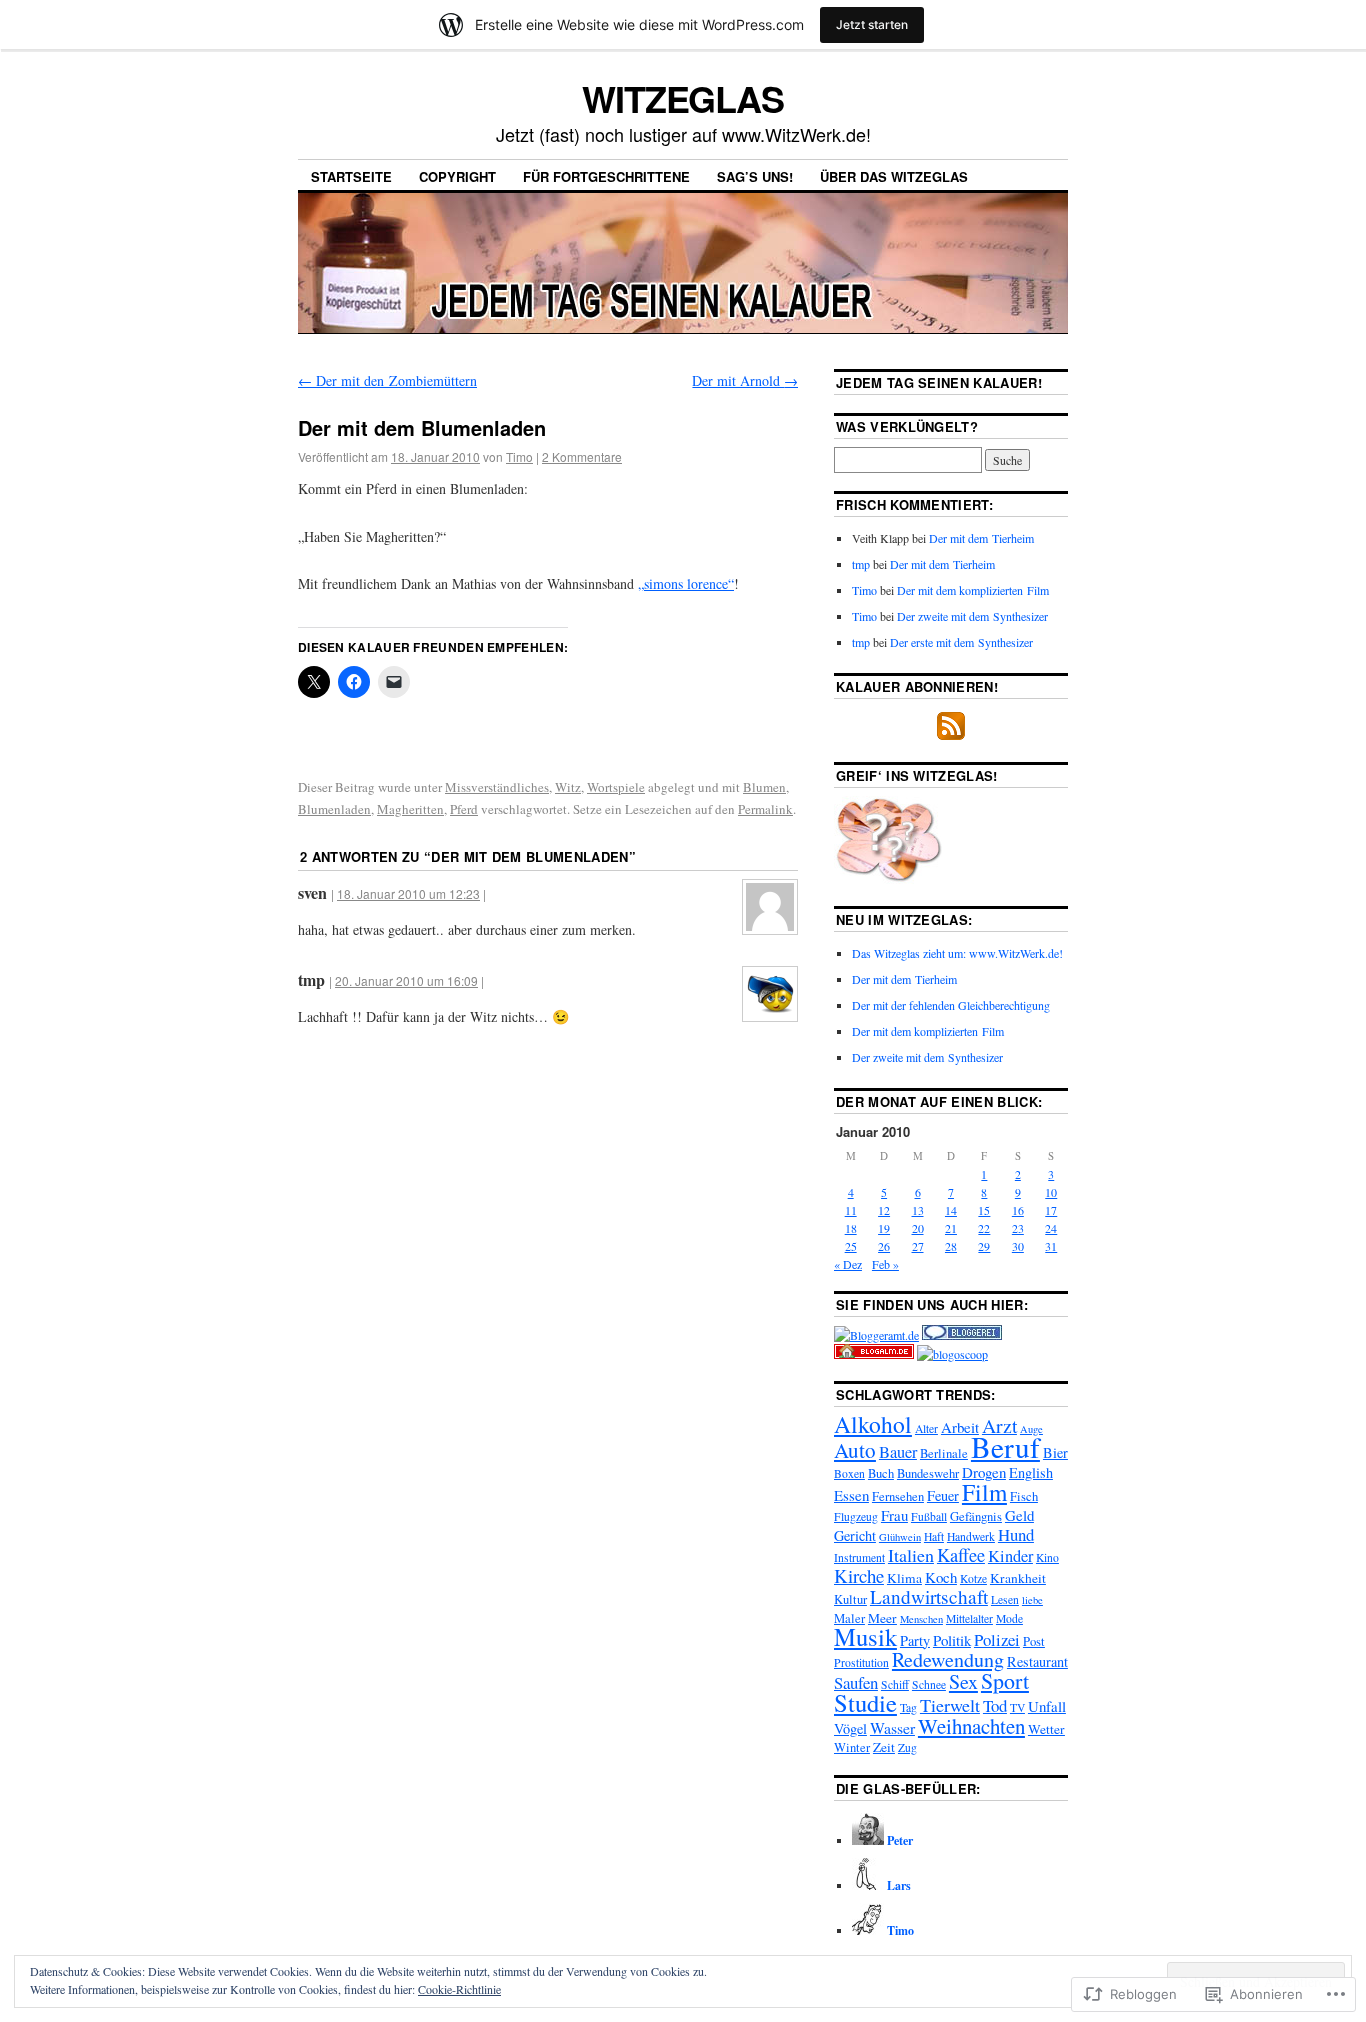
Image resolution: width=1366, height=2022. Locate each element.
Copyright (457, 176)
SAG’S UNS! (755, 176)
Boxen (849, 1473)
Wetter (1046, 1729)
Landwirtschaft (929, 1596)
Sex (963, 1681)
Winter (852, 1747)
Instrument (859, 1557)
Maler (849, 1618)
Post (1034, 1641)
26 (884, 1246)
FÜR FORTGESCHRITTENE (606, 176)
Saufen (856, 1682)
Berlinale (944, 1453)
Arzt (999, 1425)
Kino (1047, 1557)
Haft (934, 1536)
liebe (1032, 1600)
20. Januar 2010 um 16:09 (406, 980)
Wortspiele (616, 787)
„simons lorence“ (686, 583)
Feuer (943, 1495)
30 (1018, 1246)
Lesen (1005, 1599)
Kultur (850, 1599)
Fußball (929, 1516)
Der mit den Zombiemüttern (387, 380)
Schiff (895, 1684)
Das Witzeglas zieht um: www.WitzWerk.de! (957, 953)
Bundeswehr (928, 1473)
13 (918, 1210)
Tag (908, 1707)
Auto (855, 1450)
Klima (904, 1578)
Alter (926, 1428)
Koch (941, 1577)
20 (918, 1228)
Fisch (1024, 1496)
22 (984, 1228)
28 (951, 1246)
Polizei (997, 1639)
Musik (865, 1636)
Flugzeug (856, 1516)
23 (1018, 1228)
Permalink (765, 809)
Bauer (898, 1452)
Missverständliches (497, 787)
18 (851, 1228)
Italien (911, 1555)
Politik (952, 1640)
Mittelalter (969, 1618)
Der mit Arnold (745, 380)
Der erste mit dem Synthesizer (961, 642)
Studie (865, 1702)
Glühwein (900, 1537)
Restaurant (1037, 1661)
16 (1018, 1210)
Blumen (764, 787)
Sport (1005, 1680)
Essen (851, 1495)
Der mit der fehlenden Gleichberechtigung (951, 1005)
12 (884, 1210)
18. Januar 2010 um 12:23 (408, 893)
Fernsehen (898, 1496)
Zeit (884, 1747)
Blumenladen (334, 809)
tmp (861, 564)
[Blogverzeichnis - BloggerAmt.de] (876, 1335)
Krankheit (1018, 1578)
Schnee (929, 1684)
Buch (881, 1473)
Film (984, 1492)
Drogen (984, 1472)
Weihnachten (971, 1726)
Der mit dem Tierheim (981, 538)
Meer (882, 1618)
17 (1051, 1210)
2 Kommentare (582, 456)
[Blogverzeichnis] (874, 1354)
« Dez (848, 1264)
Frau (894, 1515)
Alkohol (873, 1424)
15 (984, 1210)
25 (851, 1246)
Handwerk (971, 1536)
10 (1051, 1192)
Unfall (1047, 1706)
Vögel (850, 1728)
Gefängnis (976, 1516)
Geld (1019, 1515)
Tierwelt (950, 1705)
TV (1017, 1707)
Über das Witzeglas (894, 176)
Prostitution (861, 1662)
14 (951, 1210)
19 (884, 1228)
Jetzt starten (872, 24)
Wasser (892, 1727)
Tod (995, 1705)
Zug (907, 1747)
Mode (1009, 1618)
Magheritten (410, 809)
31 (1051, 1246)
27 (918, 1246)
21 (951, 1228)
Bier (1055, 1452)
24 (1051, 1228)
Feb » (885, 1264)
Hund (1016, 1534)
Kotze (973, 1578)
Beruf (1005, 1446)
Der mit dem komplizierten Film (973, 590)
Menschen (921, 1619)
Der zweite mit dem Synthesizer (972, 616)
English (1031, 1472)
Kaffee (961, 1555)
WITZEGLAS (683, 98)
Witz (568, 787)
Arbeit (960, 1427)
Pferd (464, 809)
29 (984, 1246)
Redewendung (948, 1659)
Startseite (351, 176)
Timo (519, 456)
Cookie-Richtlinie (459, 1989)
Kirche (859, 1575)
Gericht (855, 1535)
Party (915, 1640)
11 (851, 1210)
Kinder (1010, 1556)
